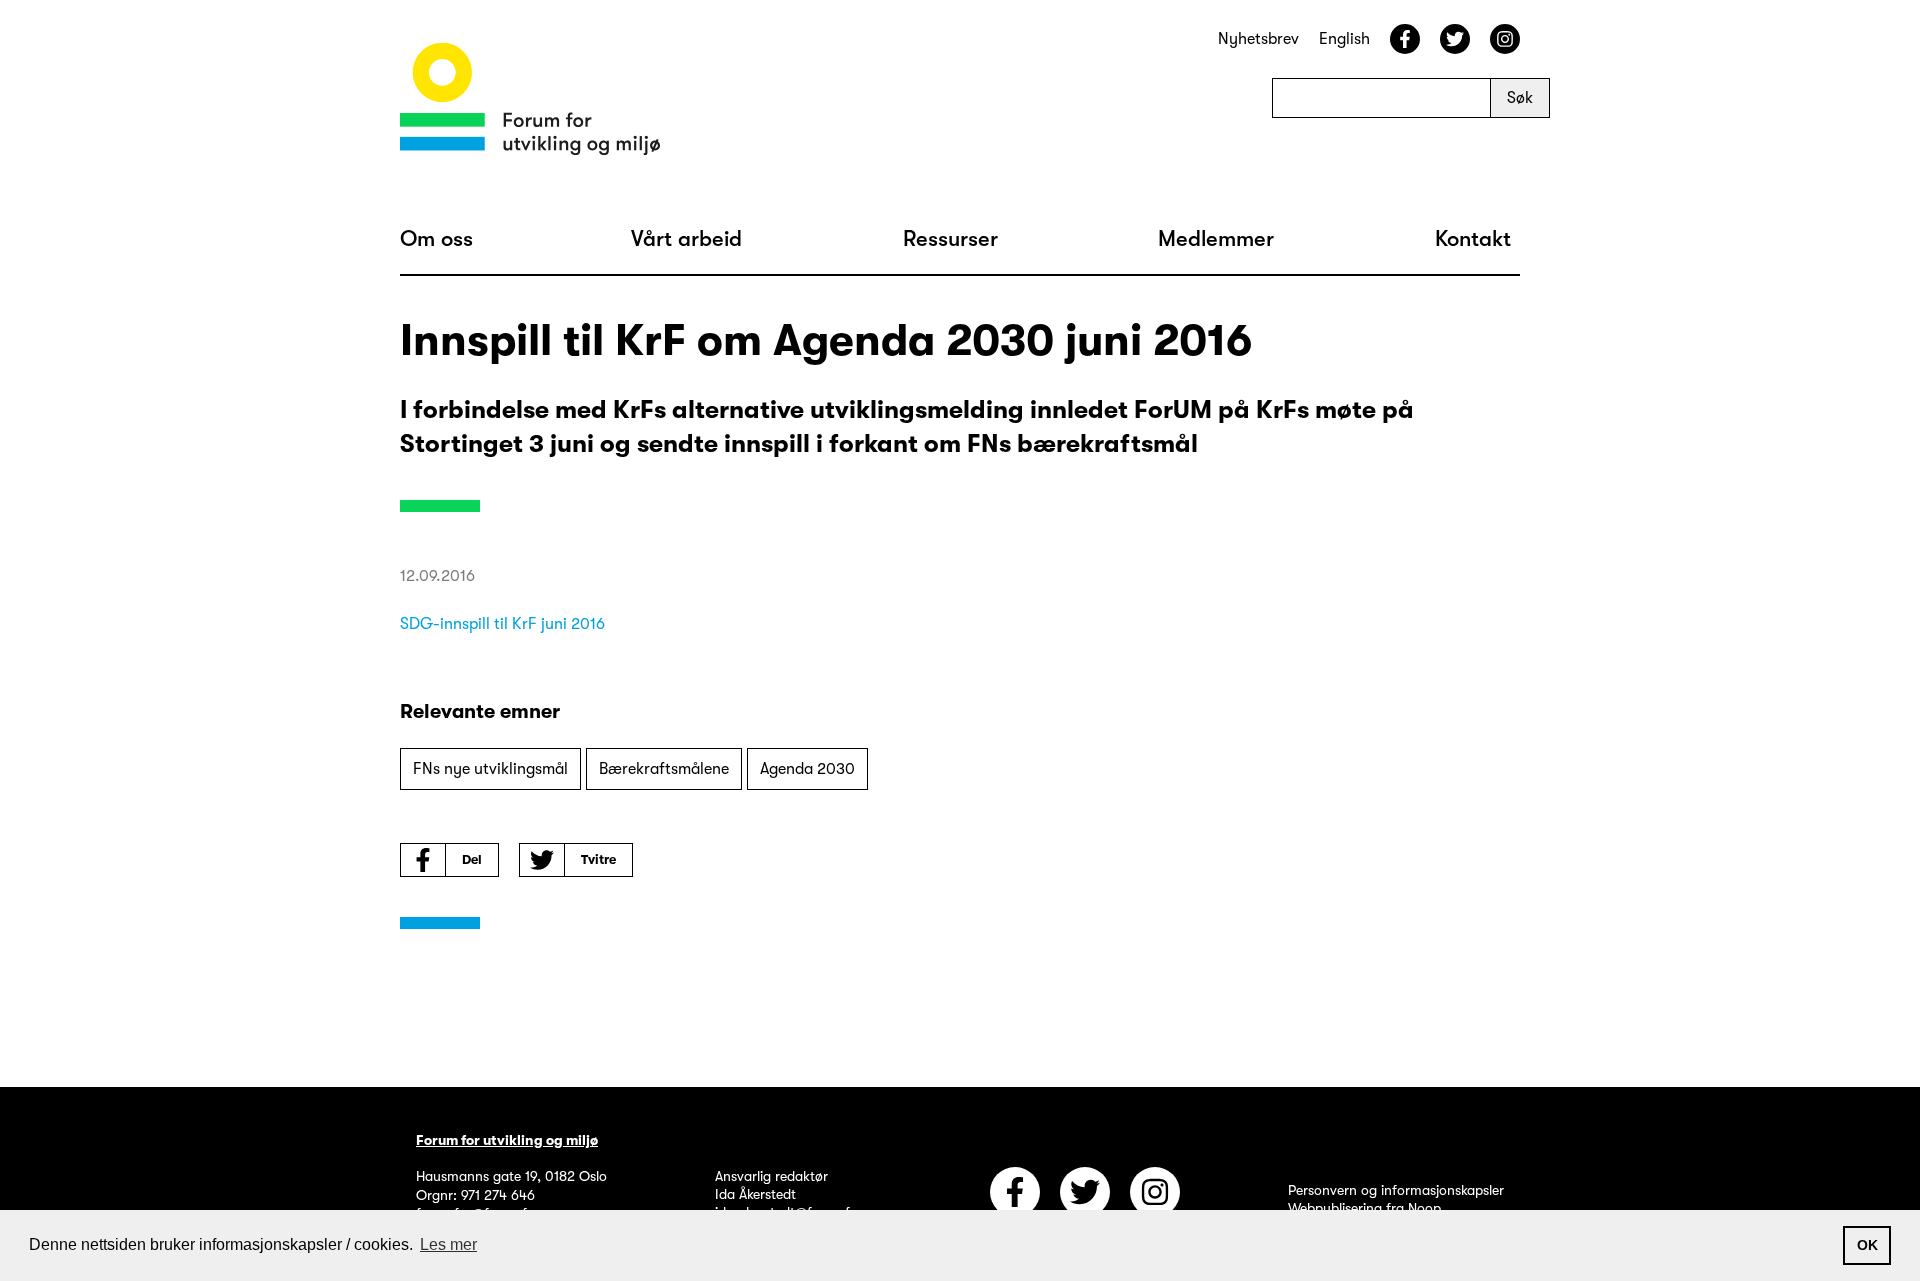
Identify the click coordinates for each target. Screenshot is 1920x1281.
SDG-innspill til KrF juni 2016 (502, 624)
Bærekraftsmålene (664, 769)
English (1344, 39)
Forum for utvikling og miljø (507, 1140)
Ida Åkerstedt (755, 1194)
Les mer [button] (448, 1244)
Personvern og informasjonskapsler (1396, 1190)
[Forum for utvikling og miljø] (530, 102)
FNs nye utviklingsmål (490, 769)
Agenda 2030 (807, 769)
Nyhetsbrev (1258, 39)
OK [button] (1867, 1245)
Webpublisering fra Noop (1364, 1208)
